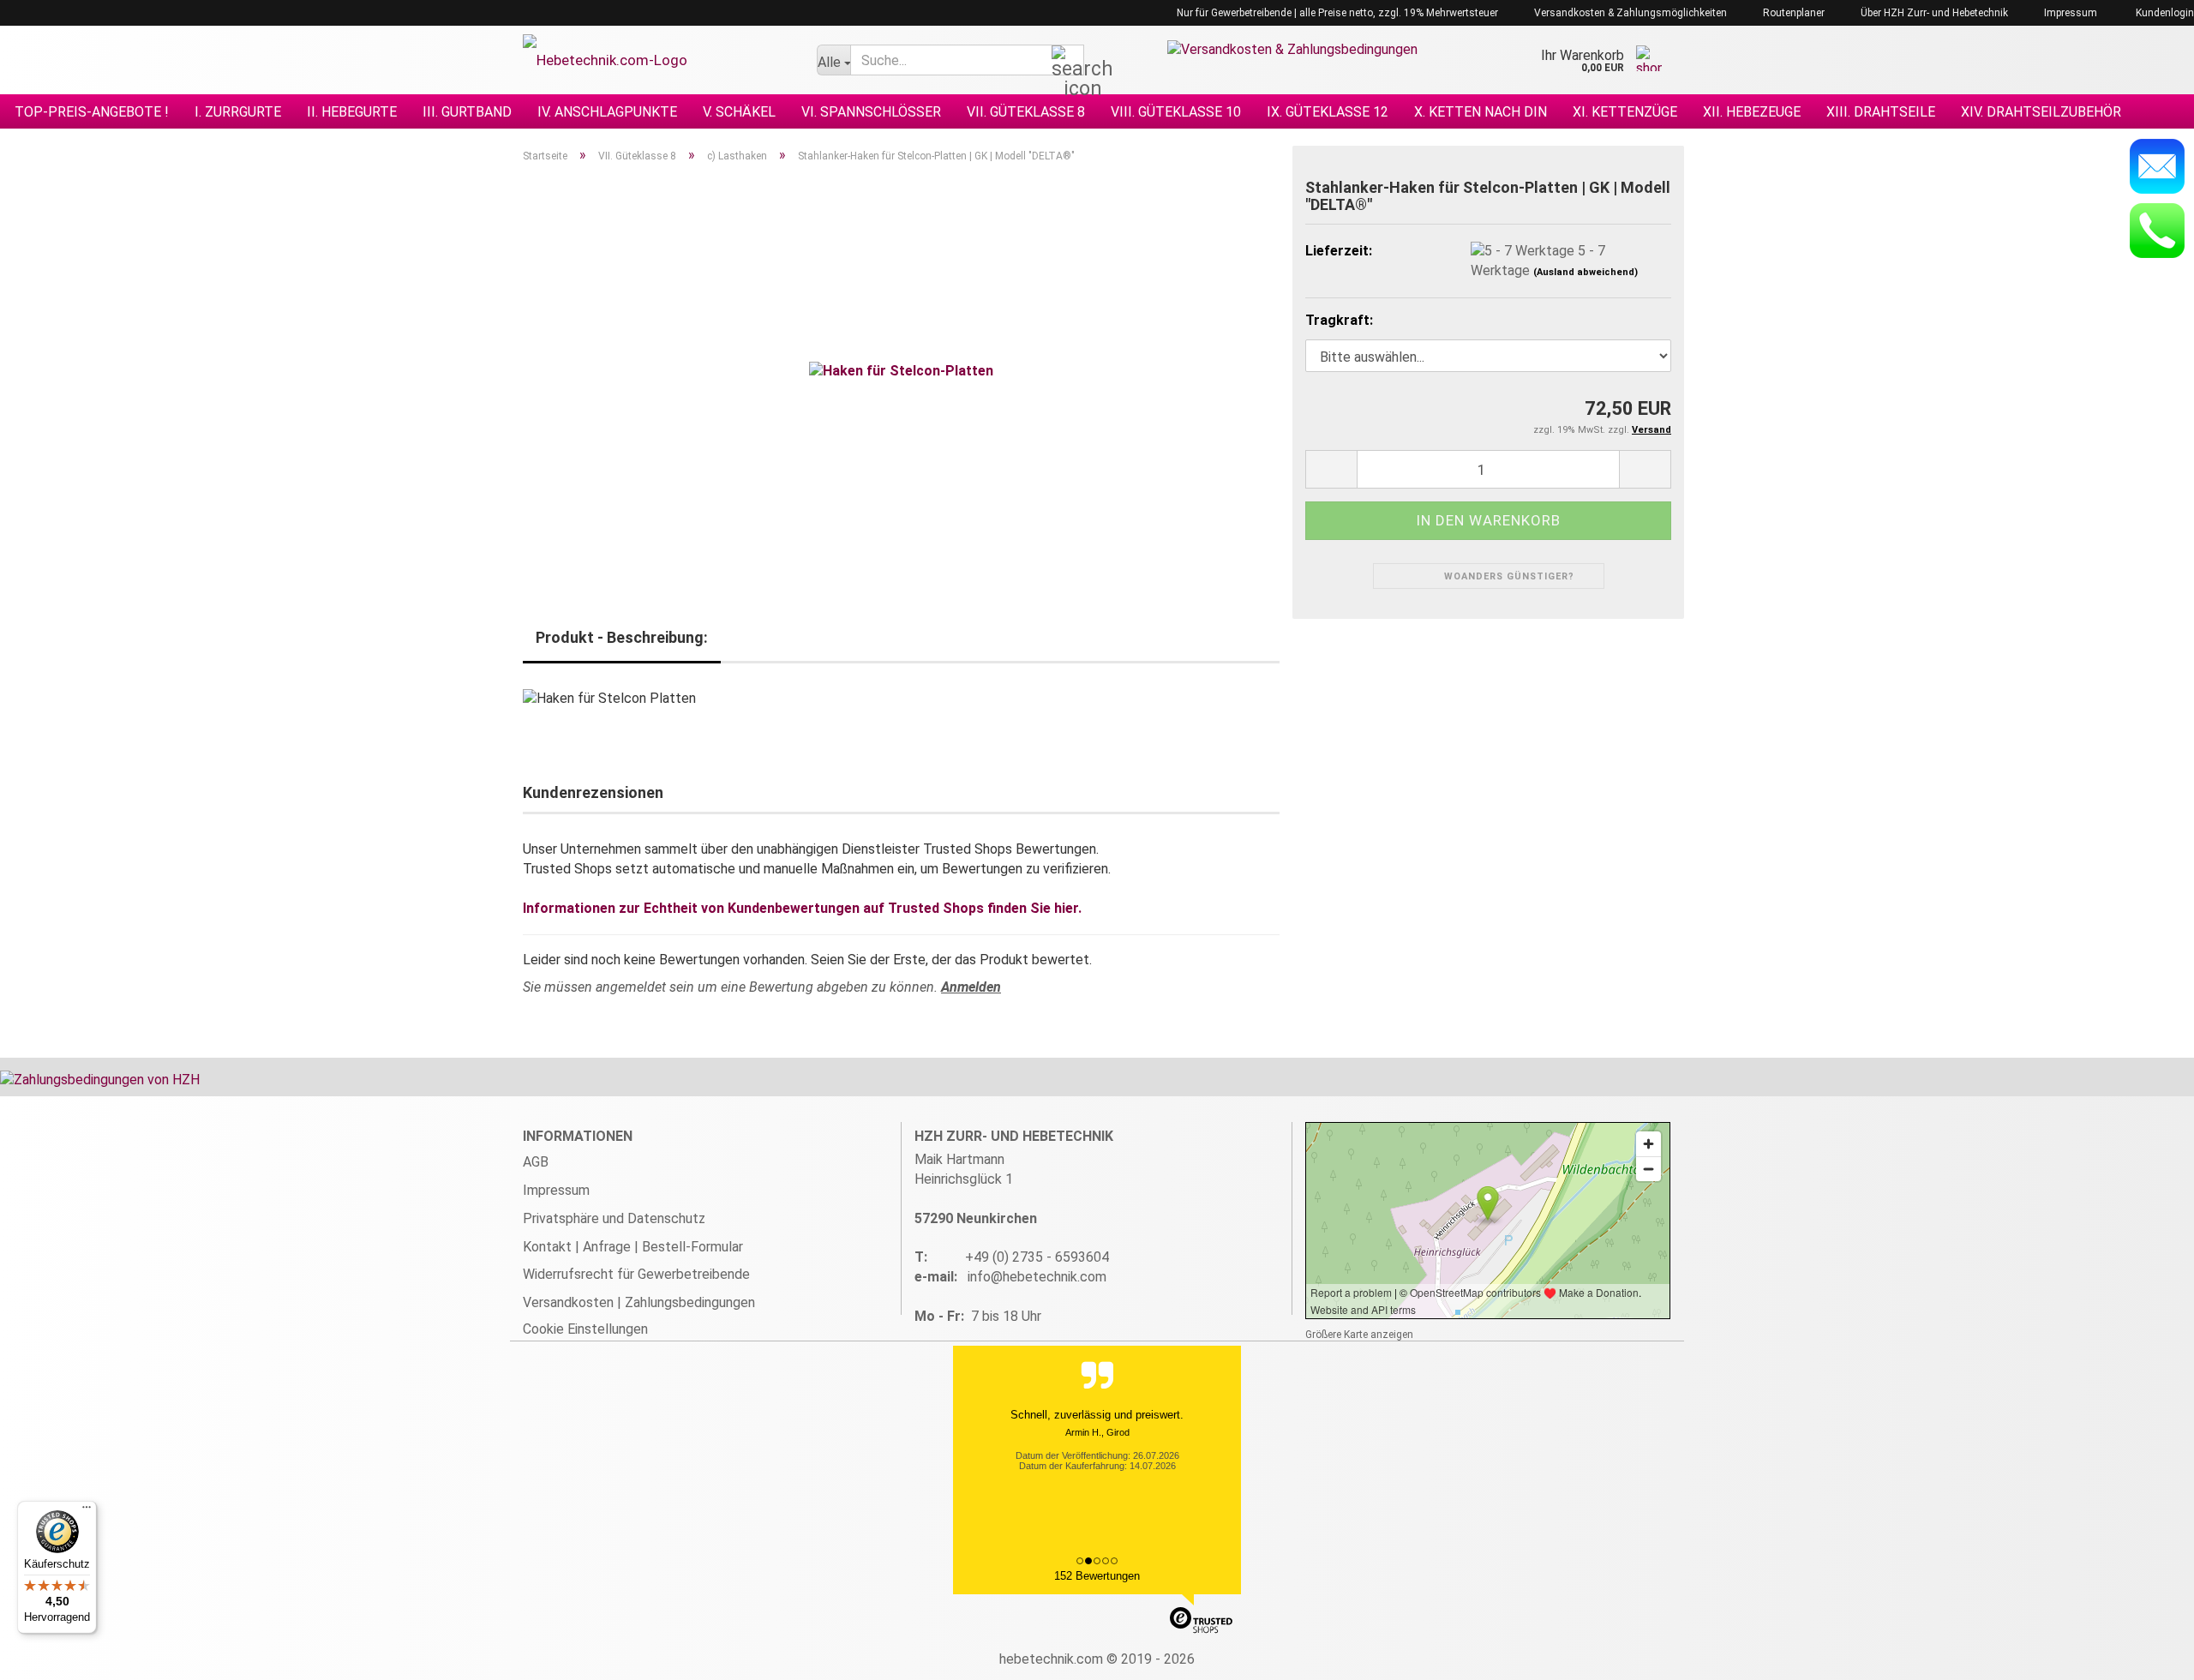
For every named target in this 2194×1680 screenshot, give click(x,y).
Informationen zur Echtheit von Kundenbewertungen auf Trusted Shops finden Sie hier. (802, 908)
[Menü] (87, 1511)
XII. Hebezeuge (1752, 112)
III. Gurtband (467, 112)
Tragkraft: (1339, 320)
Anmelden (971, 987)
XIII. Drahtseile (1881, 112)
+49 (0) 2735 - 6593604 (1037, 1257)
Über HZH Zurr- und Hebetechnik (1933, 13)
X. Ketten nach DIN (1481, 112)
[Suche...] (1068, 61)
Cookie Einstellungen (585, 1329)
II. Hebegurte (352, 112)
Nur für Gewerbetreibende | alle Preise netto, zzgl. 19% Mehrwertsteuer (1336, 13)
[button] (1331, 469)
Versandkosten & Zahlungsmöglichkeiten (1629, 13)
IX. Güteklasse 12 (1328, 112)
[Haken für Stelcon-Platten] (901, 370)
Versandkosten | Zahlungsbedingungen (639, 1302)
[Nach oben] (2147, 1654)
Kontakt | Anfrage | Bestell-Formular (633, 1247)
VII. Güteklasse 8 (1026, 112)
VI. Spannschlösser (871, 112)
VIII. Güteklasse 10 (1176, 112)
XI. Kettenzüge (1625, 112)
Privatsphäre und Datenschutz (614, 1218)
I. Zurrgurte (238, 112)
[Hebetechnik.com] (657, 60)
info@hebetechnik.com (1037, 1277)
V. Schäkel (739, 112)
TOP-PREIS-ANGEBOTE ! (92, 112)
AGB (536, 1162)
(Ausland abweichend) (1586, 272)
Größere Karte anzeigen (1359, 1335)
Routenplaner (1792, 13)
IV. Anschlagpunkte (607, 112)
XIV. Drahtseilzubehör (2041, 112)
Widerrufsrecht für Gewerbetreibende (636, 1274)
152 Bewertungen (1097, 1576)
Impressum (2069, 13)
